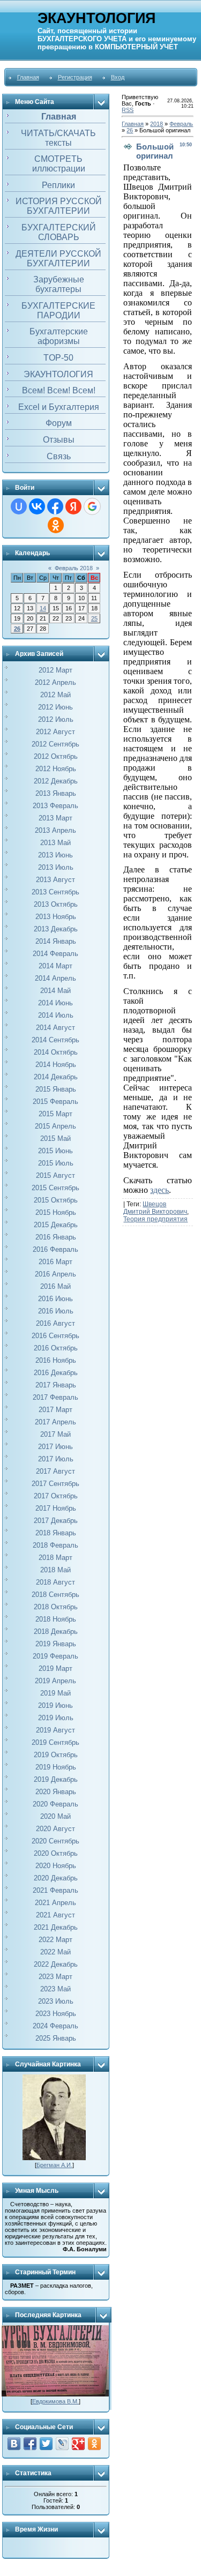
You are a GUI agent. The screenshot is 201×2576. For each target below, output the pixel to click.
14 (43, 608)
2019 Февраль (55, 1656)
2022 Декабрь (56, 1964)
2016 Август (55, 1323)
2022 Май (55, 1952)
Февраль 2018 (74, 568)
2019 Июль (56, 1718)
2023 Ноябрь (56, 2014)
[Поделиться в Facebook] (30, 2444)
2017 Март (55, 1410)
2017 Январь (56, 1385)
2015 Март (55, 1114)
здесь (159, 1190)
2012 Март (55, 670)
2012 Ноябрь (56, 769)
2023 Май (55, 1989)
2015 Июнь (55, 1151)
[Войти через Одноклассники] (56, 525)
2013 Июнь (55, 855)
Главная (28, 77)
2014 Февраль (55, 954)
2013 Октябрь (56, 904)
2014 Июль (56, 1015)
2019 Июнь (55, 1705)
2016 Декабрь (56, 1373)
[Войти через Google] (92, 506)
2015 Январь (56, 1089)
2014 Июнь (55, 1003)
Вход (118, 77)
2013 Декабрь (56, 929)
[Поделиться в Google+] (78, 2444)
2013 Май (55, 843)
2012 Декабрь (56, 781)
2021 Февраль (55, 1890)
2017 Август (55, 1471)
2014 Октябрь (56, 1052)
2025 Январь (56, 2038)
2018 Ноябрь (56, 1619)
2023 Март (55, 1977)
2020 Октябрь (56, 1853)
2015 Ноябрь (56, 1212)
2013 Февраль (55, 806)
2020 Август (55, 1829)
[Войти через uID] (19, 506)
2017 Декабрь (56, 1521)
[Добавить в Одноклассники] (94, 2444)
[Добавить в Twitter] (46, 2444)
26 (17, 629)
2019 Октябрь (56, 1755)
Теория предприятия (155, 1219)
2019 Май (55, 1693)
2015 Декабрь (56, 1225)
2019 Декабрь (56, 1779)
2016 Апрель (55, 1274)
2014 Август (55, 1028)
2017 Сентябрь (55, 1484)
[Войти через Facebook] (55, 506)
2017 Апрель (55, 1422)
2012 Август (55, 732)
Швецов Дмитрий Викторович (155, 1208)
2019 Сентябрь (55, 1742)
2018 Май (55, 1570)
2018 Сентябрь (55, 1595)
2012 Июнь (55, 707)
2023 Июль (56, 2001)
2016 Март (55, 1262)
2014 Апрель (55, 978)
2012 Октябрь (56, 756)
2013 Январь (56, 793)
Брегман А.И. (54, 2165)
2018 (157, 124)
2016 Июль (56, 1311)
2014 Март (55, 966)
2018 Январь (56, 1533)
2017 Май (55, 1434)
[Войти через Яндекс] (73, 506)
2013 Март (55, 818)
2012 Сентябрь (55, 744)
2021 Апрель (55, 1903)
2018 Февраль (55, 1545)
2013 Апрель (55, 830)
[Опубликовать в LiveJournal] (62, 2444)
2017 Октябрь (56, 1496)
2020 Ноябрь (56, 1866)
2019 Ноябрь (56, 1767)
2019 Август (55, 1730)
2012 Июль (56, 719)
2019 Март (55, 1668)
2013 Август (55, 880)
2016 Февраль (55, 1249)
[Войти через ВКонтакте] (37, 506)
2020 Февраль (55, 1804)
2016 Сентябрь (55, 1336)
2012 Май (55, 695)
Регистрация (75, 77)
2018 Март (55, 1558)
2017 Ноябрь (56, 1508)
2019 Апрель (55, 1681)
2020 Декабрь (56, 1878)
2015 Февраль (55, 1102)
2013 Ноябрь (56, 917)
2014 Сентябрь (55, 1040)
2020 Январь (56, 1792)
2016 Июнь (55, 1299)
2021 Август (55, 1915)
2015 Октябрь (56, 1200)
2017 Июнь (55, 1447)
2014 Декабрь (56, 1077)
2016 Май (55, 1286)
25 (94, 618)
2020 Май (55, 1816)
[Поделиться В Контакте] (14, 2444)
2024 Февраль (55, 2026)
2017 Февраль (55, 1397)
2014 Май (55, 991)
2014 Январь (56, 941)
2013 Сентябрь (55, 892)
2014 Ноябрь (56, 1065)
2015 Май (55, 1138)
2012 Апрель (55, 682)
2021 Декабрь (56, 1927)
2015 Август (55, 1175)
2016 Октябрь (56, 1348)
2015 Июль (56, 1163)
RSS (128, 110)
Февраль (181, 124)
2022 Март (55, 1940)
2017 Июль (56, 1459)
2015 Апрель (55, 1126)
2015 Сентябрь (55, 1188)
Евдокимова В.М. (55, 2401)
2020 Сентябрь (55, 1841)
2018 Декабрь (56, 1632)
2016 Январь (56, 1237)
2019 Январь (56, 1644)
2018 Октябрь (56, 1607)
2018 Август (55, 1582)
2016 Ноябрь (56, 1360)
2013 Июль (56, 867)
